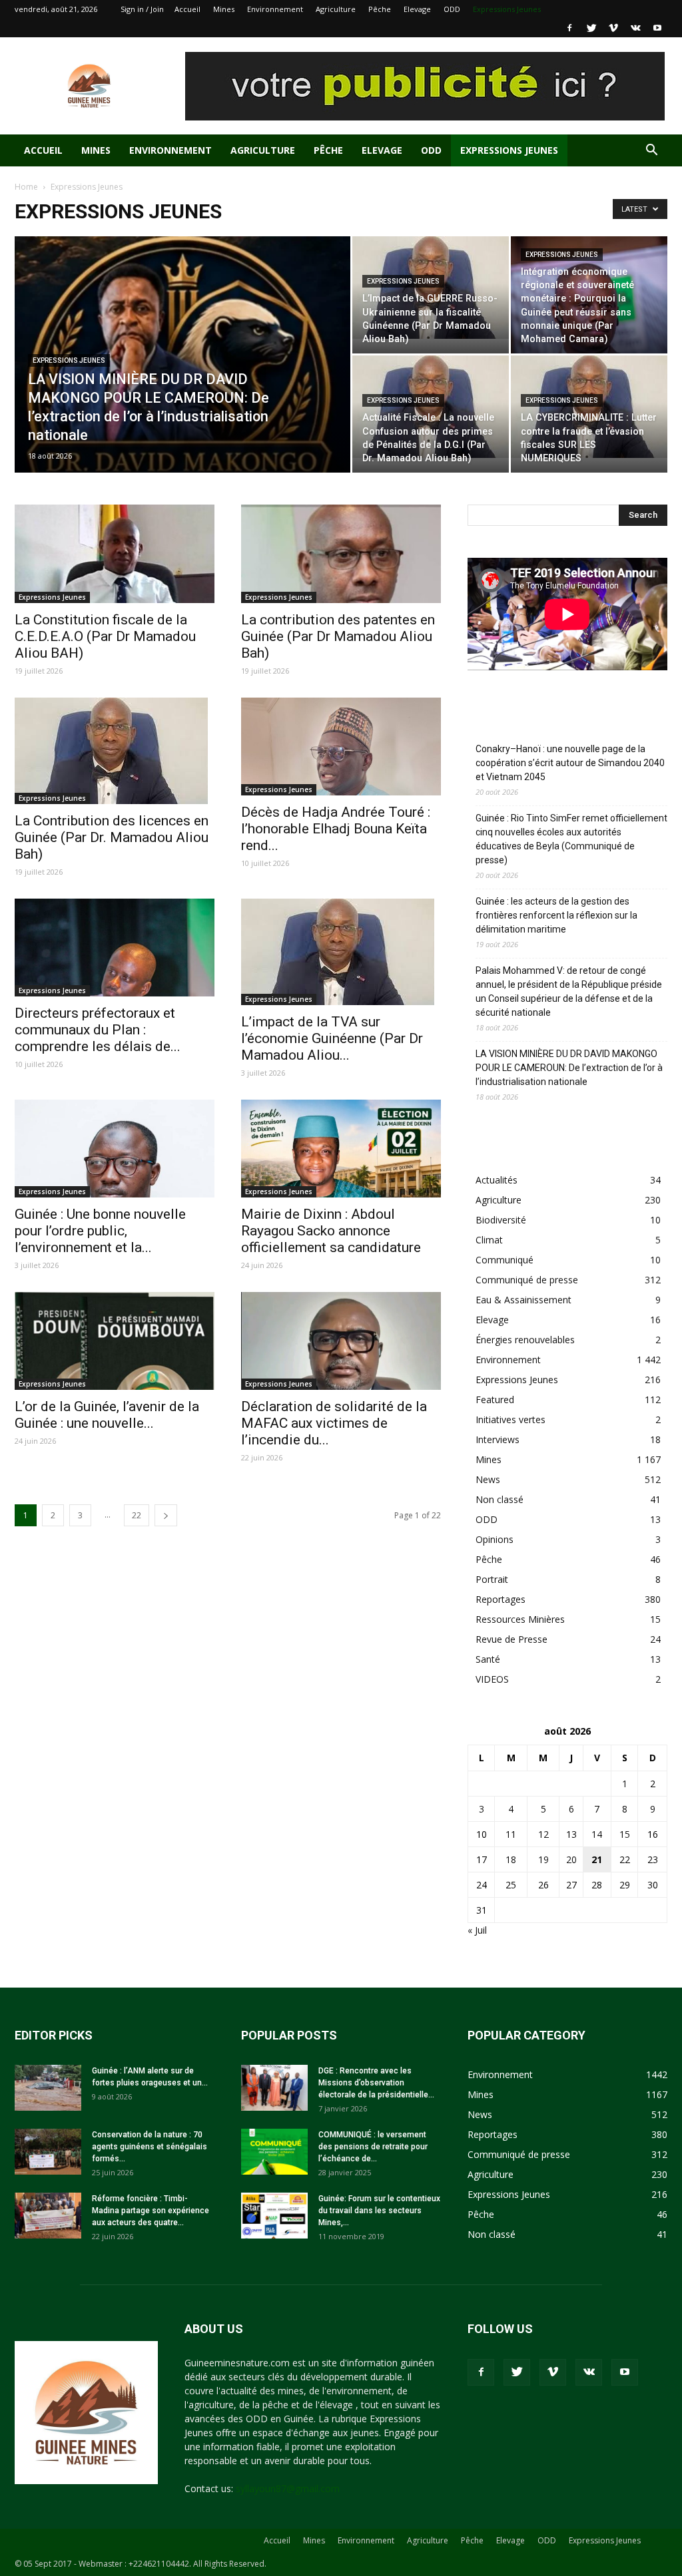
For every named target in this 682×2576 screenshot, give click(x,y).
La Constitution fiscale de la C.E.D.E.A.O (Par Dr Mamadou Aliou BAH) (105, 636)
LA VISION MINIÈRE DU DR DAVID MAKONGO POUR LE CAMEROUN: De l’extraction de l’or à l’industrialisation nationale (569, 1068)
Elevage (417, 9)
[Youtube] (657, 28)
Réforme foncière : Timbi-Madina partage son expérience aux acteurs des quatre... (151, 2211)
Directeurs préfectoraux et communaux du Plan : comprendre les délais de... (98, 1030)
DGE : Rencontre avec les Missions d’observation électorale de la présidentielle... (376, 2083)
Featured (495, 1399)
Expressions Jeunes (507, 9)
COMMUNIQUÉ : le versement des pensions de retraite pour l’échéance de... (373, 2147)
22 (137, 1515)
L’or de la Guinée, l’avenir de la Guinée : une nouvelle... (107, 1415)
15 (625, 1834)
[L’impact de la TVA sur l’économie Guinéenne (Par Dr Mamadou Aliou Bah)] (341, 952)
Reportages (501, 1599)
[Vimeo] (613, 28)
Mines (224, 9)
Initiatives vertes (511, 1419)
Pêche (380, 9)
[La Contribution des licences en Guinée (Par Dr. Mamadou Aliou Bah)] (115, 751)
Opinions (495, 1539)
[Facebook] (569, 28)
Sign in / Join (142, 9)
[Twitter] (591, 28)
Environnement (275, 9)
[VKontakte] (635, 28)
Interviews (498, 1439)
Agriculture (336, 9)
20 (571, 1859)
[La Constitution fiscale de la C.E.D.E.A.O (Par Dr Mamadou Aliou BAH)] (115, 554)
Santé (488, 1659)
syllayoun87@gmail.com (288, 2488)
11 (511, 1834)
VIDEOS (492, 1679)
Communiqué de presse (527, 1280)
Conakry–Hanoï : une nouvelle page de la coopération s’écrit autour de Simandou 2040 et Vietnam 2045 (570, 763)
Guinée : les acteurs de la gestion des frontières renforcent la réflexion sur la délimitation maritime (556, 915)
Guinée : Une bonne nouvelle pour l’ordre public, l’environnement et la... (100, 1231)
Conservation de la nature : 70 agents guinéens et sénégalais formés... (150, 2147)
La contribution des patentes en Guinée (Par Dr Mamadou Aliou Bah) (338, 636)
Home (26, 187)
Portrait (492, 1579)
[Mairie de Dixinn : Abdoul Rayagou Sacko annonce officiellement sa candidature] (341, 1149)
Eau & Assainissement (523, 1300)
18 (511, 1859)
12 (543, 1834)
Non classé (500, 1499)
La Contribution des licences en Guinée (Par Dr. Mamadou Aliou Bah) (112, 837)
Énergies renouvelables (525, 1340)
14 (597, 1834)
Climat (489, 1240)
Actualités (497, 1180)
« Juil (477, 1930)
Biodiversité (501, 1220)
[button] (651, 151)
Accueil (187, 9)
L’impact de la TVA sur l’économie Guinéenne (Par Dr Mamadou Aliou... (332, 1038)
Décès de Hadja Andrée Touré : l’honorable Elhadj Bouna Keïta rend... (336, 829)
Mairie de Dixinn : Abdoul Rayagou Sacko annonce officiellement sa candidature (331, 1231)
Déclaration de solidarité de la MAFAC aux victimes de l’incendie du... (334, 1423)
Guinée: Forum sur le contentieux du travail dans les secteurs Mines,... (379, 2211)
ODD (452, 9)
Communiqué (505, 1260)
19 (543, 1859)
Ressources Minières (520, 1619)
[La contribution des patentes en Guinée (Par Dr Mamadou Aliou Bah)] (341, 554)
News (488, 1479)
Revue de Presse (511, 1639)
